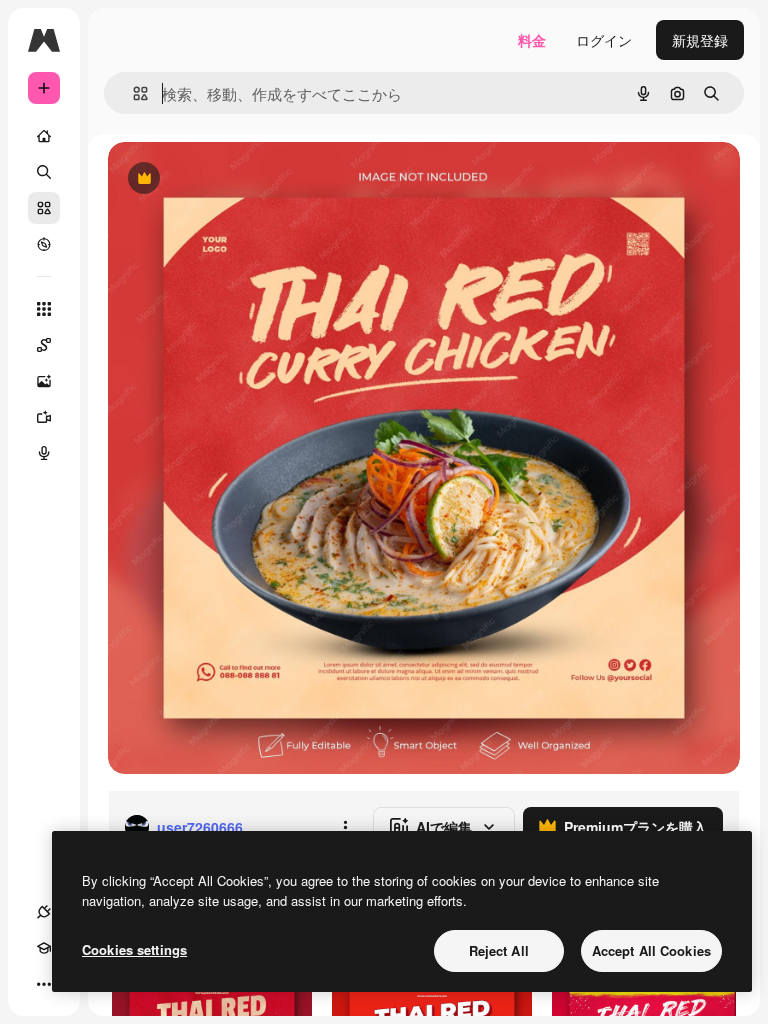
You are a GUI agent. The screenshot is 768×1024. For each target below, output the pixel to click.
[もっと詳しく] (44, 244)
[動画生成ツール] (44, 417)
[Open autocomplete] (132, 93)
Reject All (499, 950)
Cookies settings (134, 949)
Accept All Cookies (651, 950)
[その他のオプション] (345, 827)
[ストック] (44, 208)
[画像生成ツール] (44, 381)
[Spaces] (44, 345)
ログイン (604, 40)
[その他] (44, 984)
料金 (532, 40)
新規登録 (700, 40)
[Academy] (44, 948)
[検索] (44, 172)
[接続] (44, 912)
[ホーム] (44, 136)
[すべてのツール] (44, 309)
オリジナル (245, 179)
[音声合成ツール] (44, 453)
